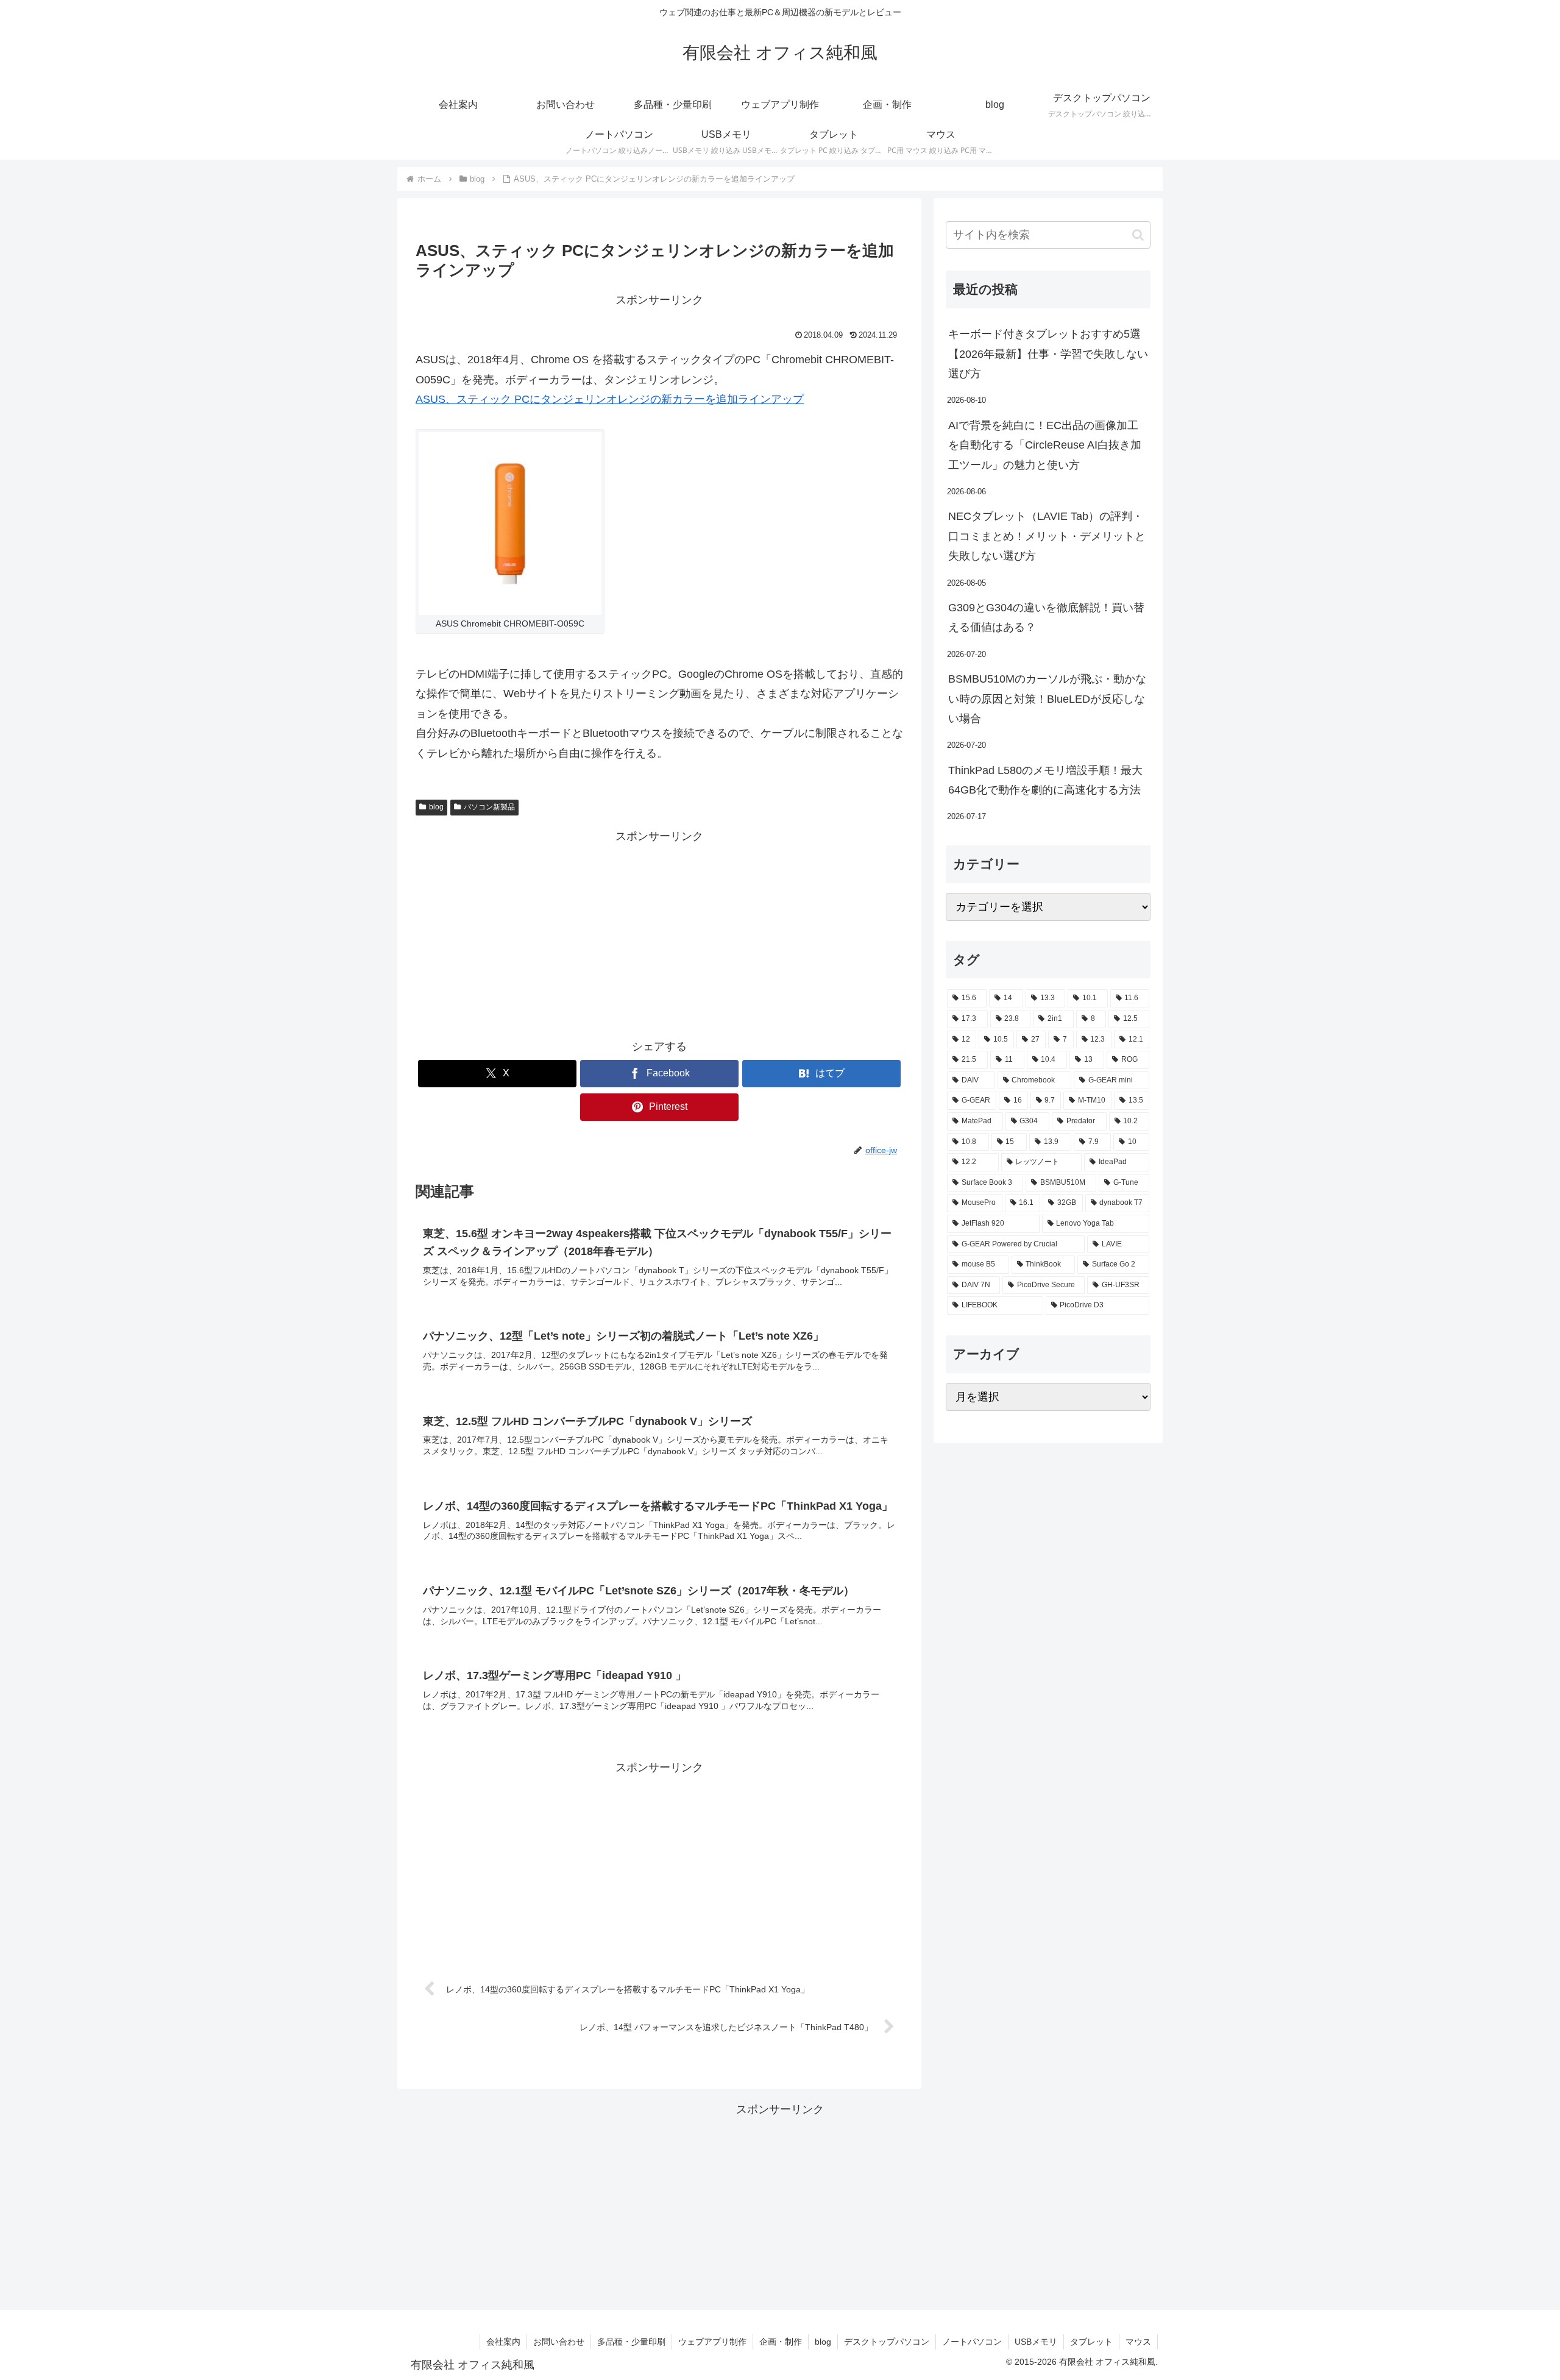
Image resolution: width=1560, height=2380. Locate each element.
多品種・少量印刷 (631, 2342)
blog (436, 807)
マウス (1138, 2342)
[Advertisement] (659, 932)
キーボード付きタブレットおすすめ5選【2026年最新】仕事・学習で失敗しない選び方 (1048, 354)
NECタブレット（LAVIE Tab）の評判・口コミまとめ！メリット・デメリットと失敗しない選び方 (1047, 536)
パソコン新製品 (489, 807)
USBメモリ (1036, 2342)
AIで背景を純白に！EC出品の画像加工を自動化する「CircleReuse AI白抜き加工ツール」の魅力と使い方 (1045, 445)
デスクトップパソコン (887, 2342)
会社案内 (503, 2342)
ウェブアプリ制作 (712, 2342)
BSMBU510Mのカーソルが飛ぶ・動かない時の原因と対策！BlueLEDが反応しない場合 (1047, 699)
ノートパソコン (972, 2342)
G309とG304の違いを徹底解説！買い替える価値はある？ (1046, 617)
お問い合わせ (559, 2342)
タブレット (1091, 2342)
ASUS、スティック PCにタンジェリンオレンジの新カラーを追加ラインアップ (610, 399)
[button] (1138, 235)
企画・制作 (781, 2342)
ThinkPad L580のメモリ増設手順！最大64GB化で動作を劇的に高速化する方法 (1045, 780)
